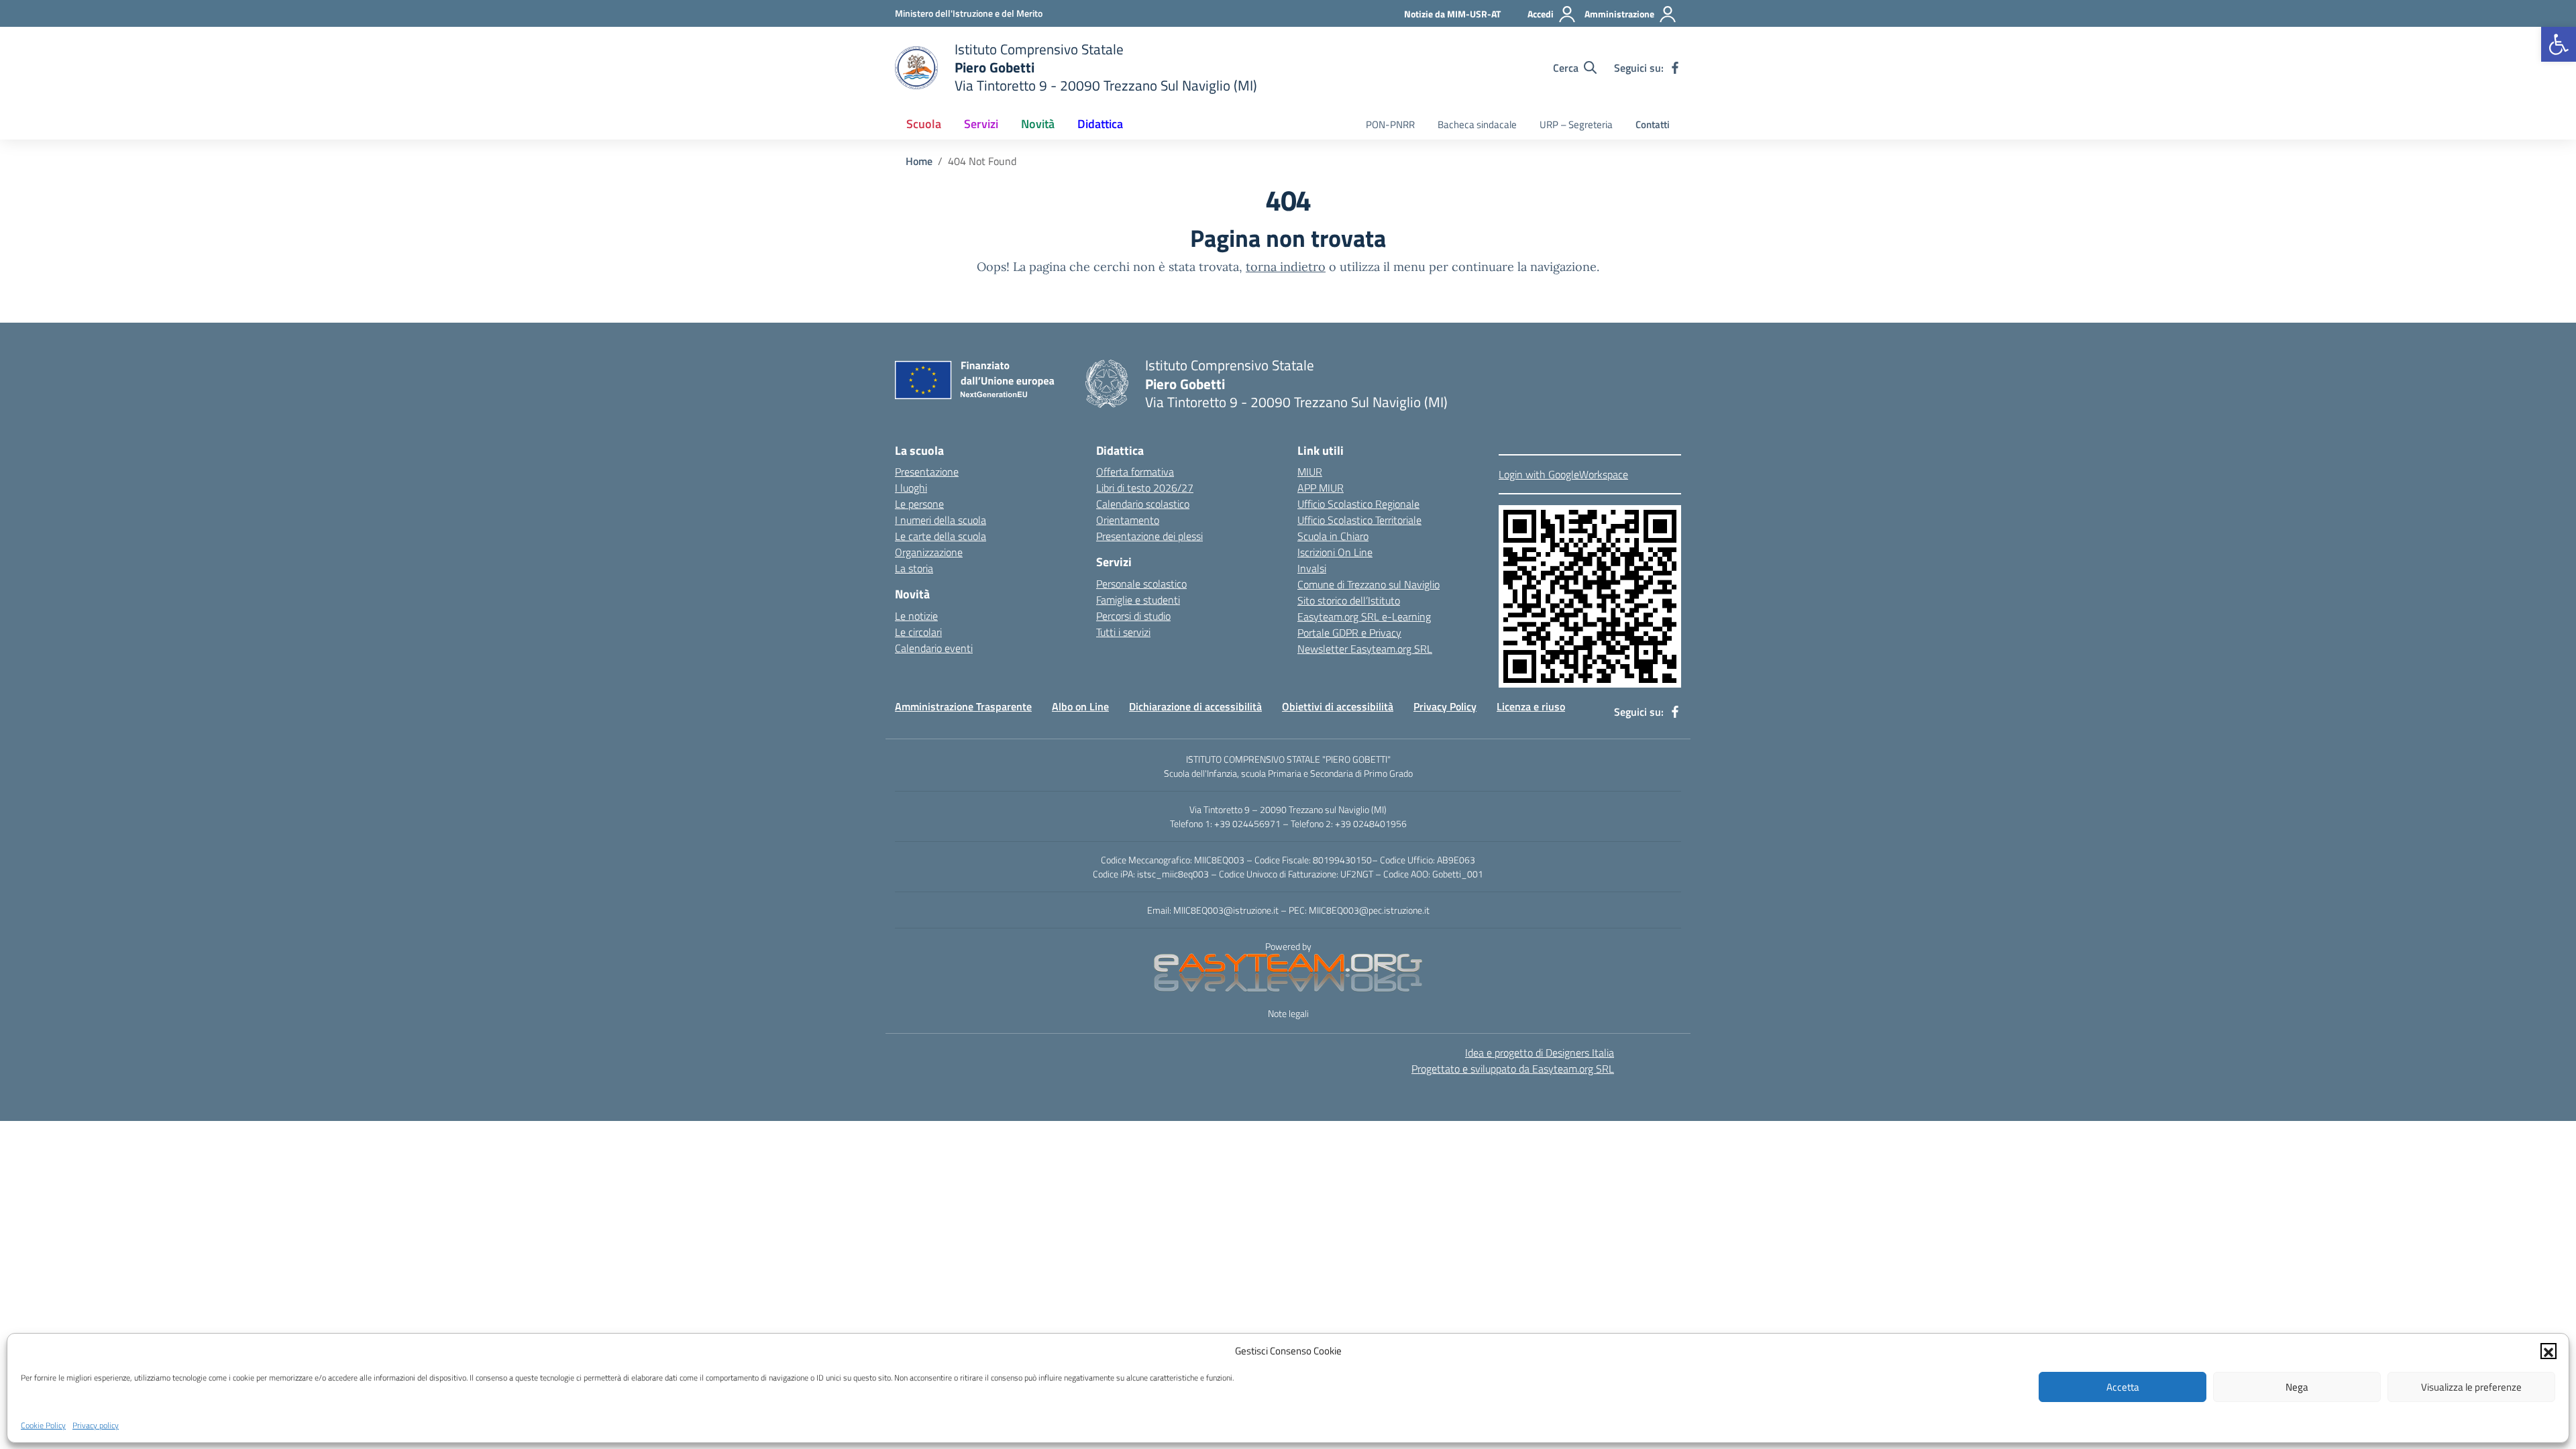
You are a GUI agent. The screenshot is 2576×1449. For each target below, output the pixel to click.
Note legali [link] (1288, 1013)
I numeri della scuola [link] (941, 520)
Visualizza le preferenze (2471, 1387)
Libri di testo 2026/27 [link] (1145, 488)
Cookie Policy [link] (43, 1425)
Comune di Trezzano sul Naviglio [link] (1368, 584)
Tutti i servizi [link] (1123, 632)
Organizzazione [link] (929, 552)
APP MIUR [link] (1321, 488)
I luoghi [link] (911, 488)
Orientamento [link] (1128, 520)
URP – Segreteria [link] (1576, 124)
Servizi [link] (981, 124)
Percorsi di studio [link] (1133, 616)
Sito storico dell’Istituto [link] (1349, 600)
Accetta (2123, 1387)
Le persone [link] (919, 504)
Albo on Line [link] (1080, 706)
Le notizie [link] (916, 616)
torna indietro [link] (1286, 267)
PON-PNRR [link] (1390, 124)
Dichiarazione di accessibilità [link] (1195, 706)
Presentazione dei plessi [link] (1149, 536)
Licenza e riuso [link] (1531, 706)
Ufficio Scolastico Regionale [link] (1358, 504)
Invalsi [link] (1312, 568)
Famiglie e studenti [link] (1138, 600)
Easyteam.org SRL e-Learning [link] (1364, 616)
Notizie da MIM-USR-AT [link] (1452, 14)
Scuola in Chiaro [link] (1333, 536)
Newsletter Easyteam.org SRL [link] (1365, 649)
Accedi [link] (1541, 14)
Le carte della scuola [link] (941, 536)
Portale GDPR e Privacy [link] (1349, 633)
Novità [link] (1038, 124)
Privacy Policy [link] (1445, 706)
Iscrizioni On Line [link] (1335, 552)
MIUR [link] (1310, 472)
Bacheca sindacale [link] (1477, 124)
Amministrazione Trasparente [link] (963, 706)
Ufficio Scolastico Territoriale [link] (1359, 520)
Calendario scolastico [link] (1143, 504)
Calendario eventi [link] (934, 648)
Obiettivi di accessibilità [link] (1338, 706)
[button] (2548, 1351)
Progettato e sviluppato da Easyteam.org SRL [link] (1513, 1069)
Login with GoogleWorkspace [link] (1563, 474)
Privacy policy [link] (96, 1425)
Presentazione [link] (927, 472)
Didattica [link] (1100, 124)
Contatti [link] (1653, 124)
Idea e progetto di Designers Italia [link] (1540, 1053)
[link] (2559, 44)
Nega (2297, 1387)
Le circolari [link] (918, 632)
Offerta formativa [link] (1135, 472)
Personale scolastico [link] (1141, 584)
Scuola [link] (924, 124)
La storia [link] (914, 568)
